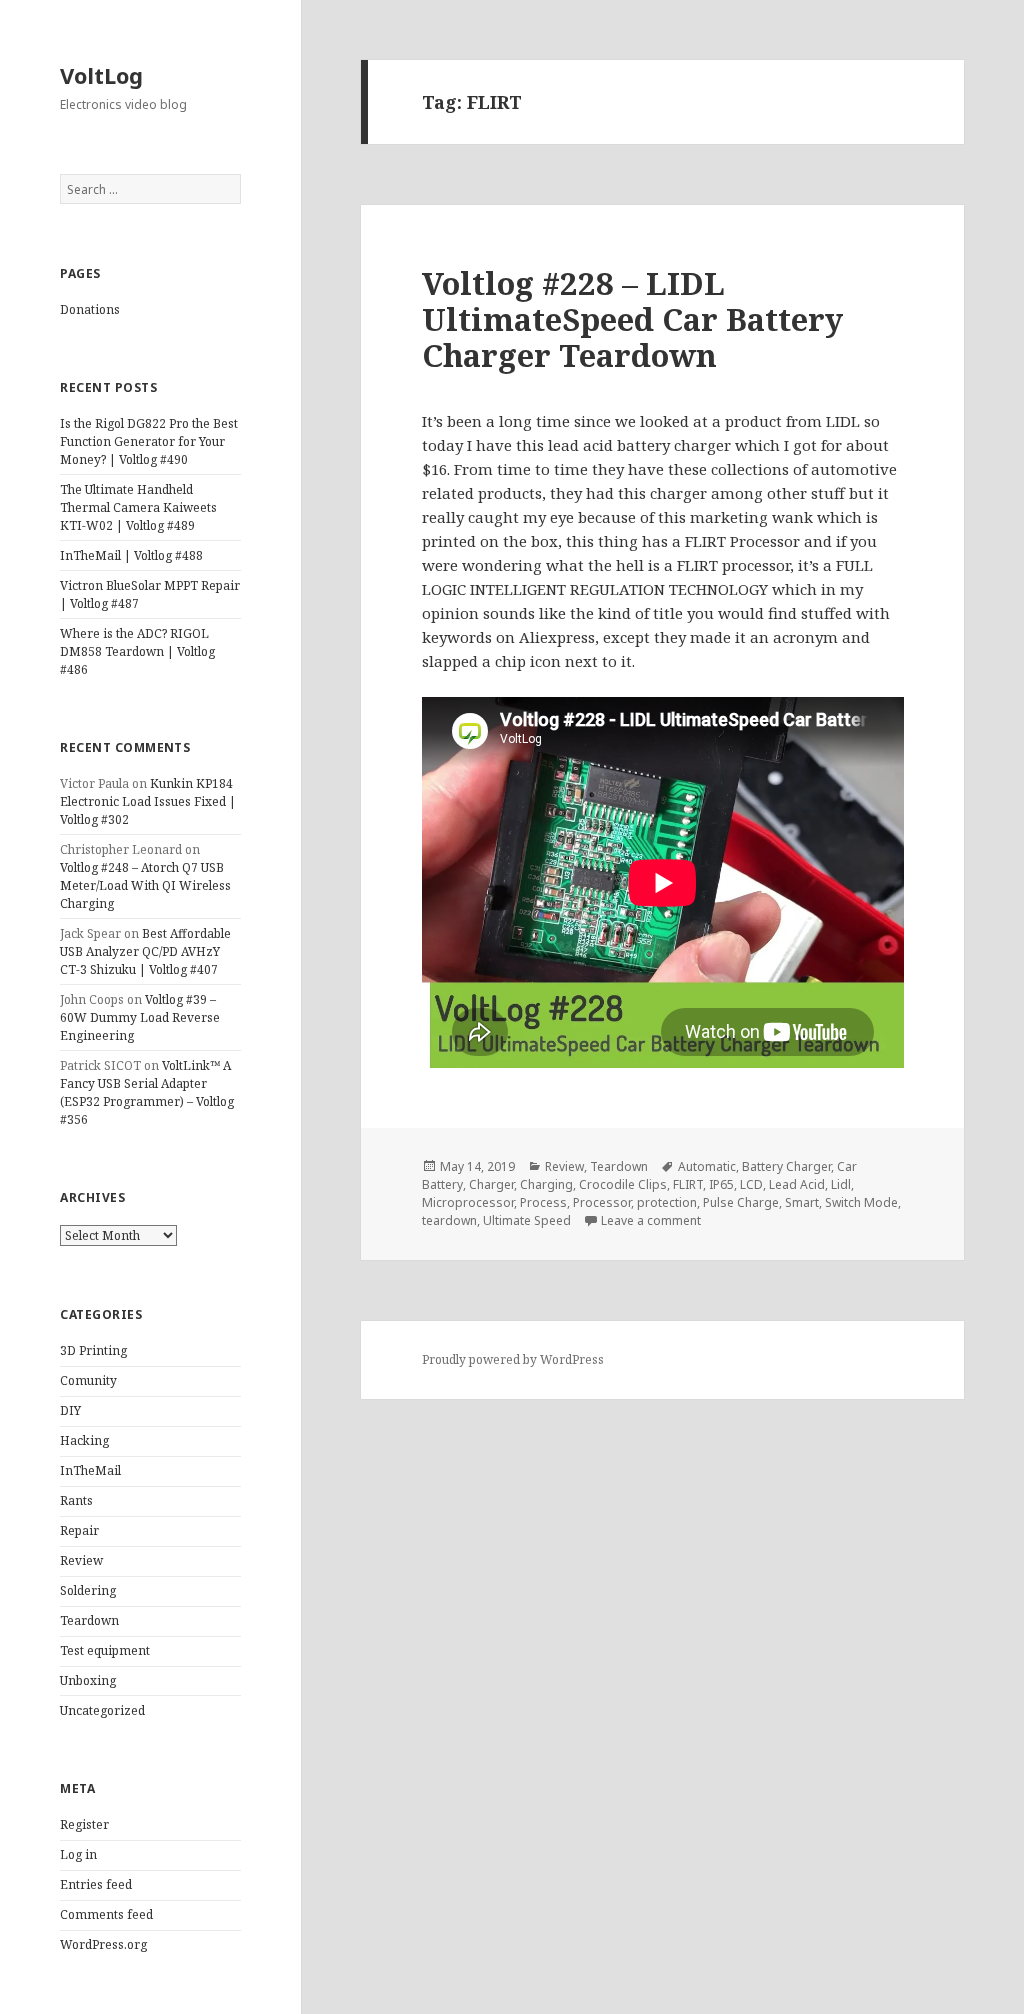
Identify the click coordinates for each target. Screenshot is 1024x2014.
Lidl (841, 1184)
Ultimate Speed (527, 1220)
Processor (602, 1202)
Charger (491, 1184)
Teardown (89, 1620)
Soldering (88, 1590)
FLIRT (688, 1184)
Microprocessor (468, 1202)
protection (667, 1202)
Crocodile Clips (623, 1184)
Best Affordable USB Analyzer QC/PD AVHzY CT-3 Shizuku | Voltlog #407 (145, 951)
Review (81, 1560)
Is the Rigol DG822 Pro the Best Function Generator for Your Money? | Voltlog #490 (149, 441)
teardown (449, 1220)
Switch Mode (861, 1202)
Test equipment (105, 1650)
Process (543, 1202)
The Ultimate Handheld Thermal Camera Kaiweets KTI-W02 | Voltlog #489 (138, 507)
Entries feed (96, 1884)
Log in (78, 1854)
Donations (90, 309)
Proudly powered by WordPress (513, 1359)
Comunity (88, 1380)
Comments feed (106, 1914)
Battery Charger (786, 1166)
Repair (79, 1530)
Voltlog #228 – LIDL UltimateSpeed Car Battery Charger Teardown (632, 319)
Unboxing (88, 1680)
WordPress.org (103, 1944)
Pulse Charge (741, 1202)
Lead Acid (797, 1184)
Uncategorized (102, 1710)
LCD (751, 1184)
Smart (802, 1202)
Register (84, 1824)
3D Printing (93, 1350)
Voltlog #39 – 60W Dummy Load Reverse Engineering (140, 1017)
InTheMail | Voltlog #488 (131, 555)
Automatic (707, 1166)
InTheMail (90, 1470)
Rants (76, 1500)
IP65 (721, 1184)
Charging (546, 1184)
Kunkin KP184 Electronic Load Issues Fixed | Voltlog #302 (148, 801)
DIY (70, 1410)
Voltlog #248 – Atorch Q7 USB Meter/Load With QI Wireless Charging (145, 885)
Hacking (84, 1440)
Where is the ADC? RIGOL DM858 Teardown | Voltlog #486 (137, 651)
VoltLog (101, 75)
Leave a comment (651, 1220)
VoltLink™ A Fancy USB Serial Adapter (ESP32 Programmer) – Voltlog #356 (147, 1092)
